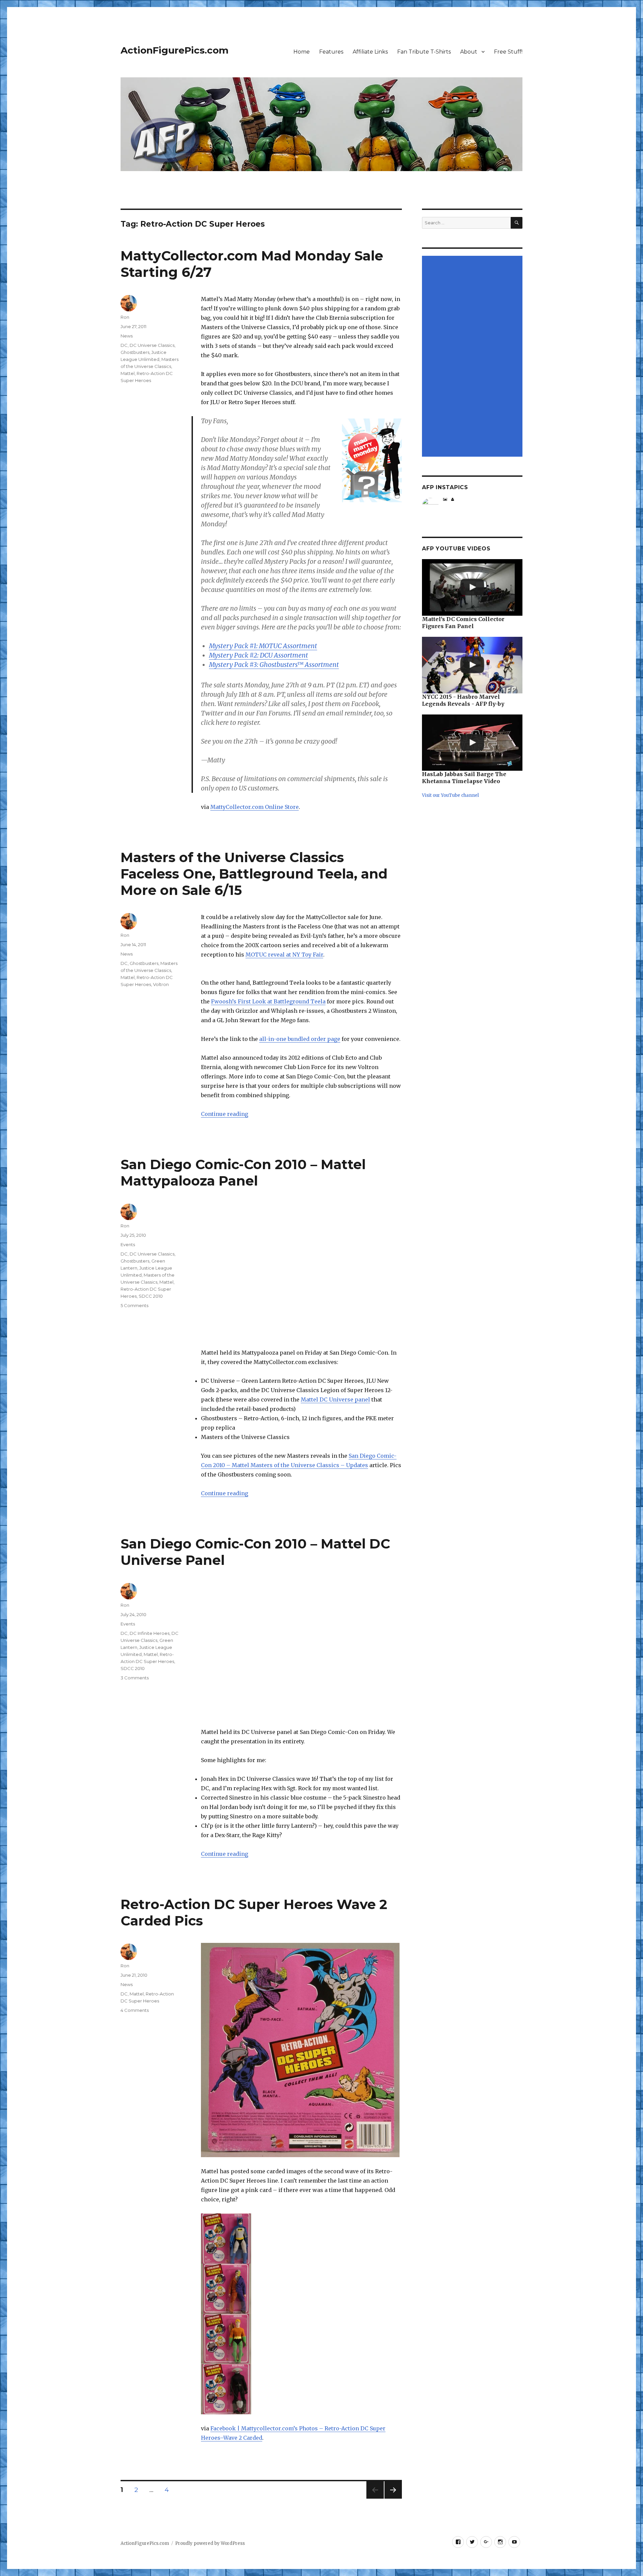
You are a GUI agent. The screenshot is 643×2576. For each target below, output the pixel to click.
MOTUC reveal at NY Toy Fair (284, 955)
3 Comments (135, 1678)
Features (331, 52)
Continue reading (225, 1114)
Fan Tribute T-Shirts (424, 52)
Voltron (161, 984)
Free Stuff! (508, 52)
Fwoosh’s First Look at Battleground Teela (268, 1001)
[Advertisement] (473, 357)
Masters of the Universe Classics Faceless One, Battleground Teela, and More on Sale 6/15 (254, 874)
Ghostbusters (135, 352)
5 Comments (134, 1305)
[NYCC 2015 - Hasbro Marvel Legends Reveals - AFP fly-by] (472, 665)
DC (124, 345)
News (127, 336)
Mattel (128, 373)
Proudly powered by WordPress (210, 2543)
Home (302, 52)
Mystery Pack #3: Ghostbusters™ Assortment (274, 665)
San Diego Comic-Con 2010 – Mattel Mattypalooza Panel (243, 1172)
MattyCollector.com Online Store (255, 807)
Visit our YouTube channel (450, 795)
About (469, 52)
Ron (125, 317)
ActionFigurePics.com (174, 50)
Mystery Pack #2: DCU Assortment (259, 655)
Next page (393, 2498)
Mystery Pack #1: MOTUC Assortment (263, 646)
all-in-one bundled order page (300, 1039)
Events (128, 1244)
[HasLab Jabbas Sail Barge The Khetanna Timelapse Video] (472, 743)
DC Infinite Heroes (150, 1633)
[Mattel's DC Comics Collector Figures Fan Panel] (472, 587)
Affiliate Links (370, 52)
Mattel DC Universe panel (335, 1399)
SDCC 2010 (151, 1296)
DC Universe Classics (152, 345)
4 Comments (135, 2010)
